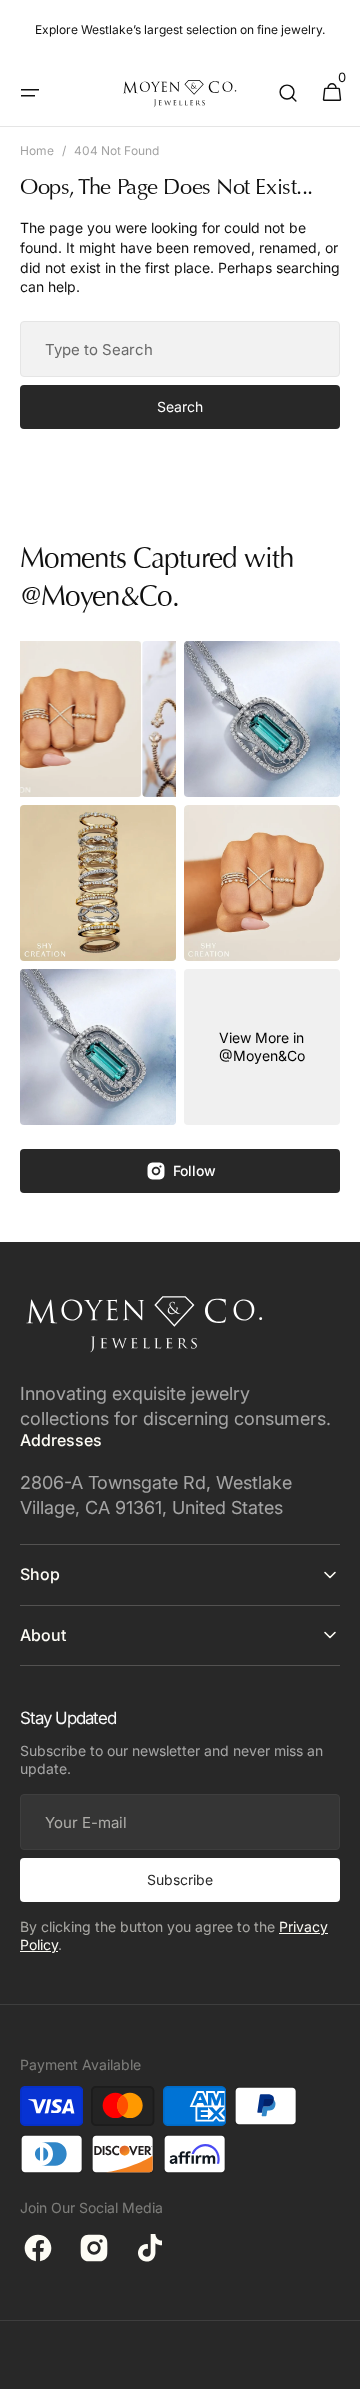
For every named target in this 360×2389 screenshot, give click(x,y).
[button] (30, 93)
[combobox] (180, 349)
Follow (194, 1170)
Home (37, 150)
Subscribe (180, 1879)
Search (180, 406)
